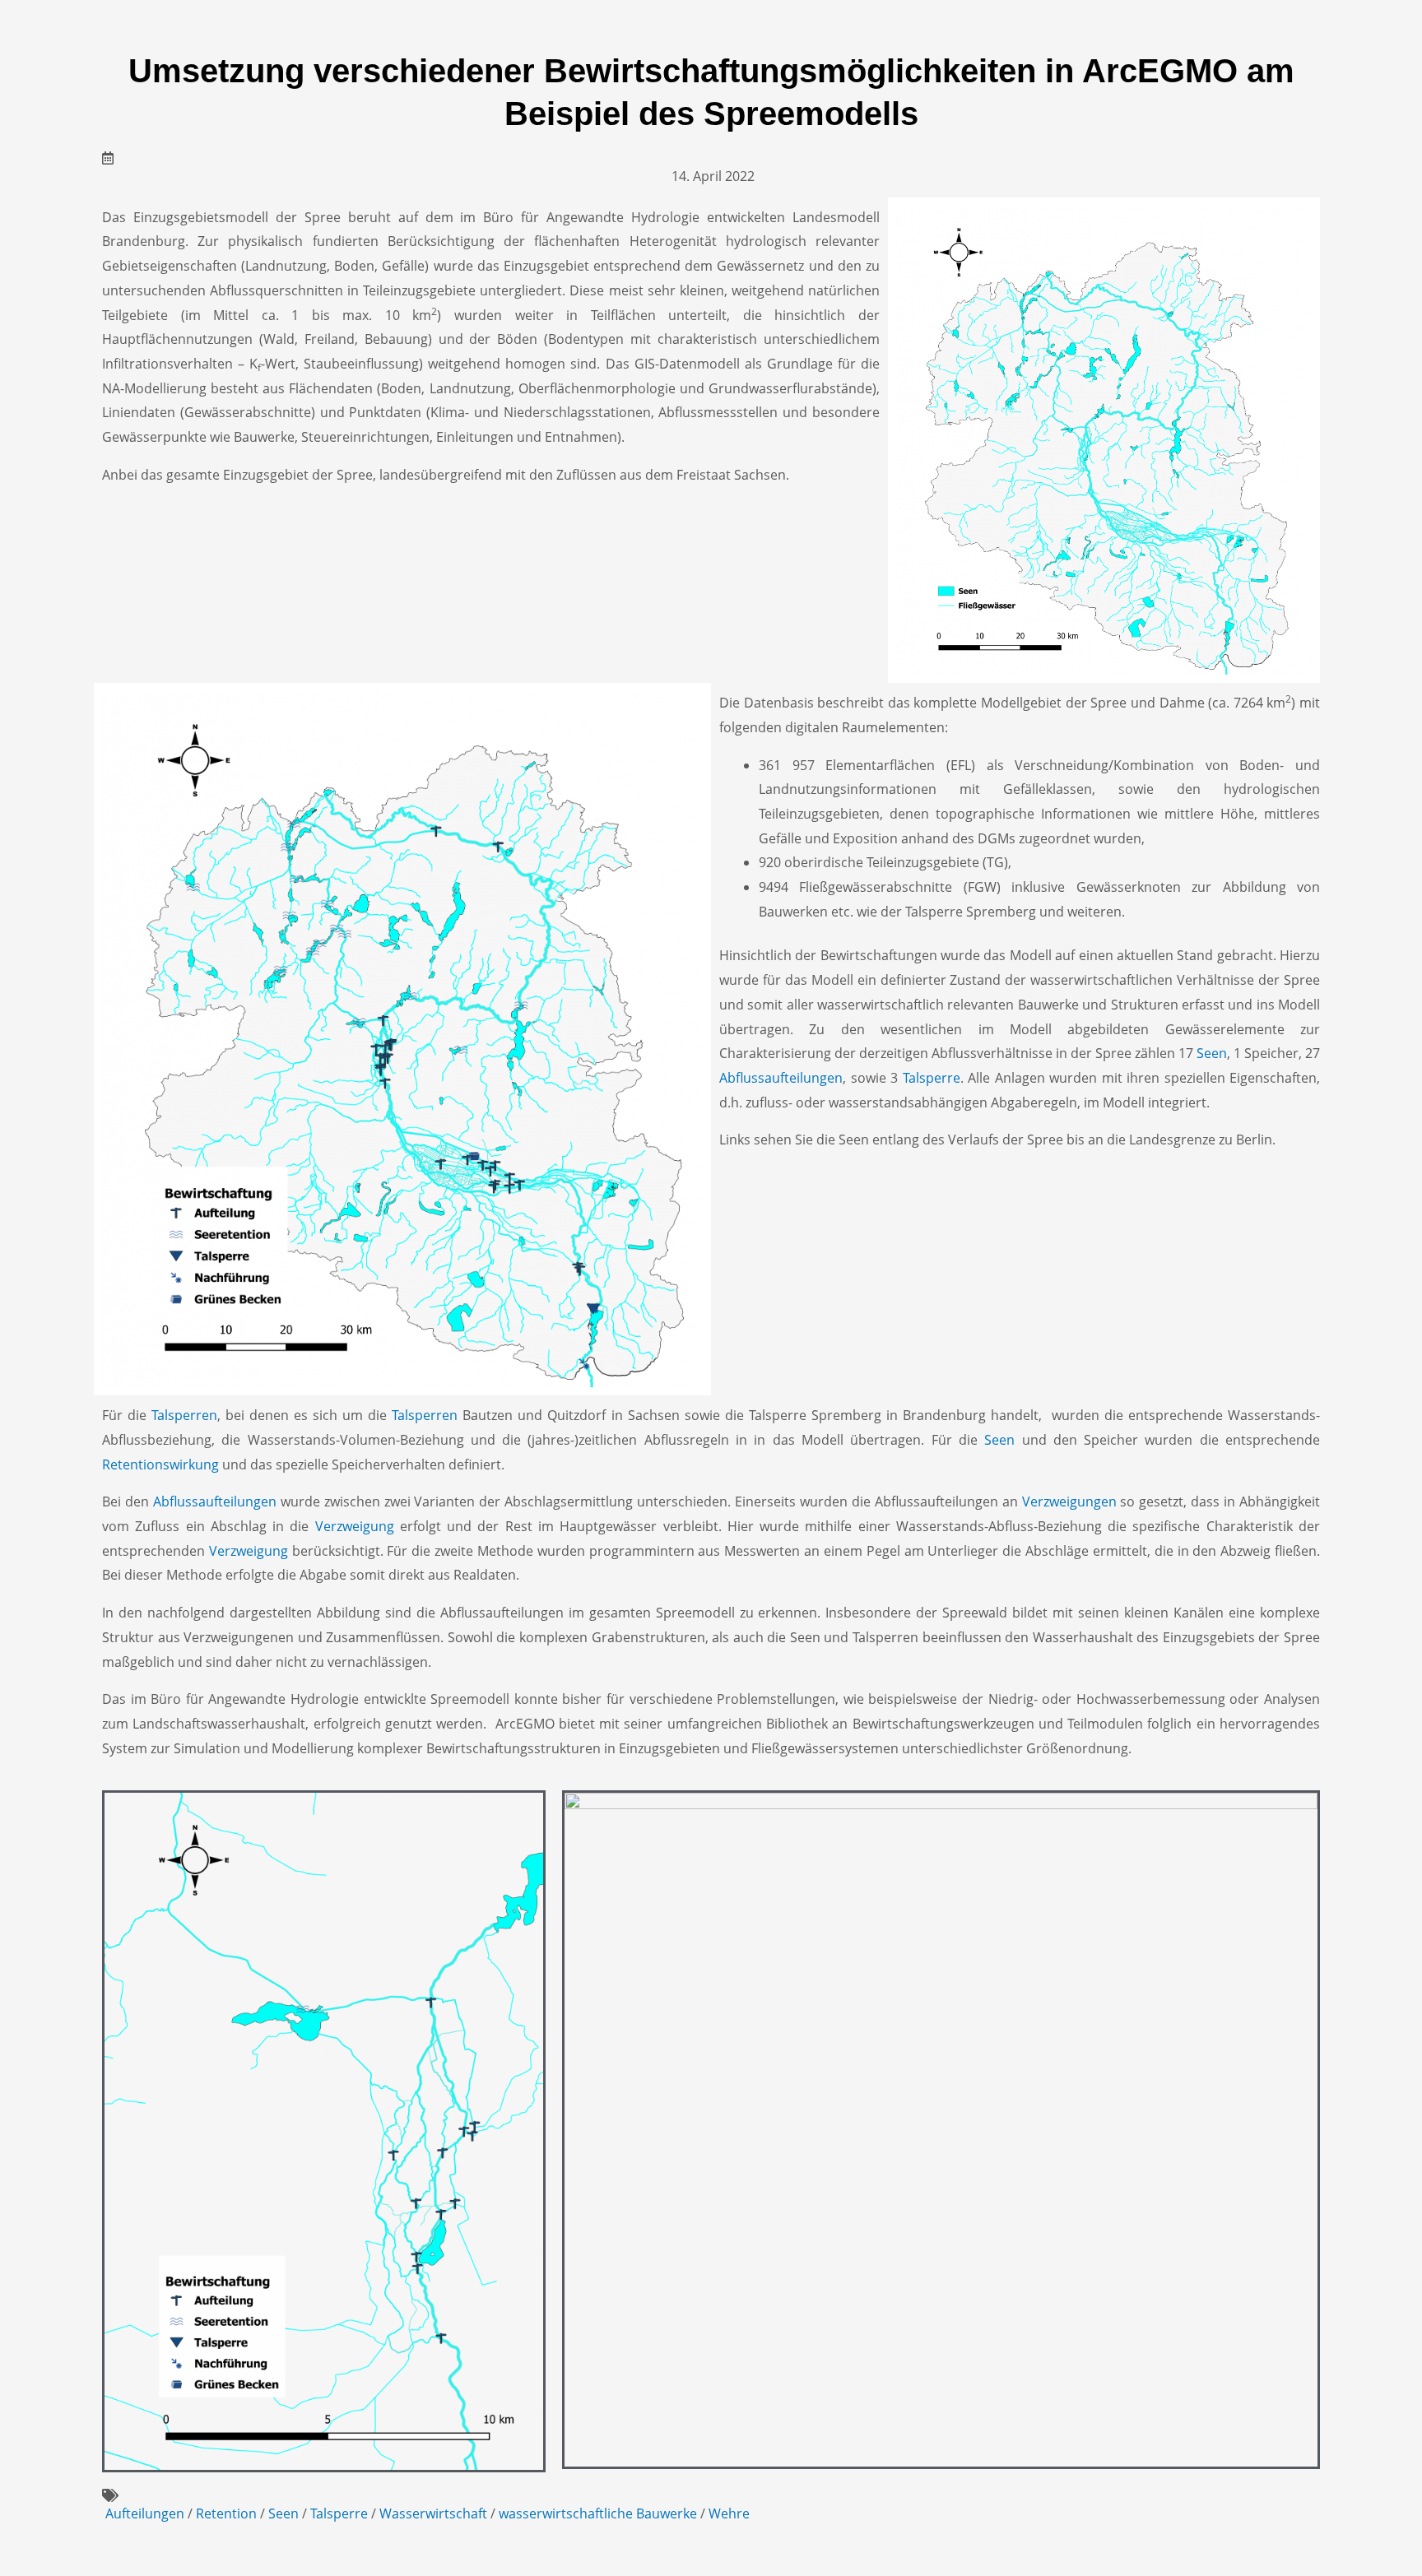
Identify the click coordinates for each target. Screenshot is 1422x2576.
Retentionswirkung (160, 1464)
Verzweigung (355, 1526)
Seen (1212, 1053)
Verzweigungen (1069, 1502)
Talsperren (184, 1415)
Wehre (729, 2513)
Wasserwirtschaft (433, 2513)
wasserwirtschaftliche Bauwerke (598, 2513)
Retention (226, 2513)
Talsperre (932, 1078)
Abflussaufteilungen (781, 1078)
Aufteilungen (145, 2513)
